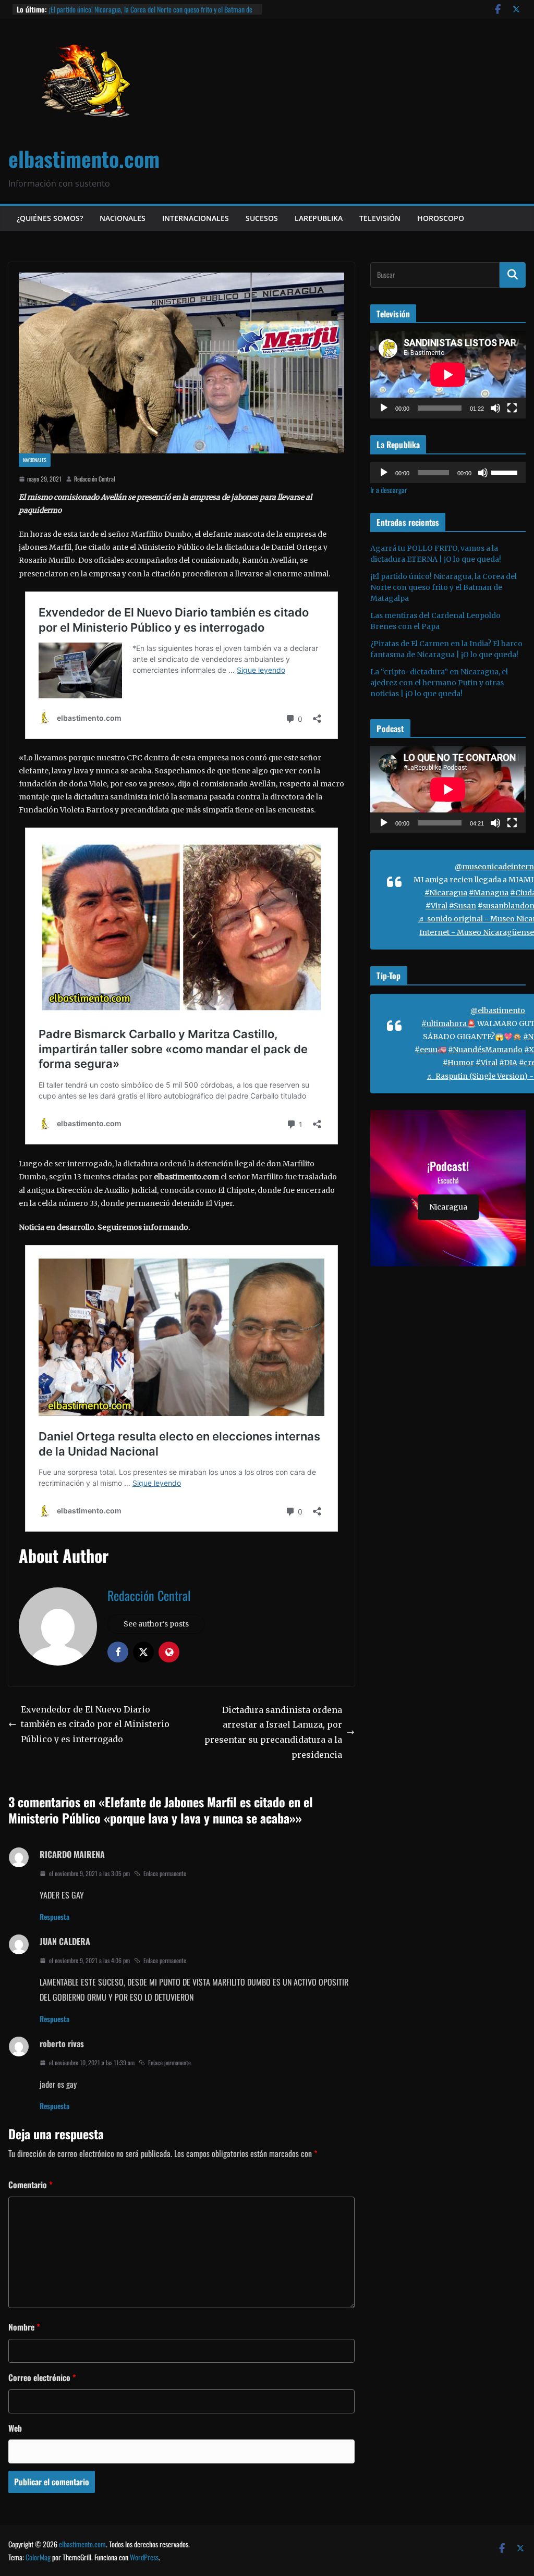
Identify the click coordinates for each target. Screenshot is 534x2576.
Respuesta (54, 1916)
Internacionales (196, 218)
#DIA (508, 1063)
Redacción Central (95, 479)
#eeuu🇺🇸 (430, 1050)
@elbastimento (498, 1010)
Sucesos (262, 218)
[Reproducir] (384, 408)
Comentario (31, 2185)
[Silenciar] (495, 408)
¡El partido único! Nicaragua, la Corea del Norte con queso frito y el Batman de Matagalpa (444, 587)
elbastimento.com (84, 158)
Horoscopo (441, 218)
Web (15, 2428)
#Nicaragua (446, 893)
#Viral (436, 906)
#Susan (463, 906)
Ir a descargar (389, 490)
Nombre (24, 2327)
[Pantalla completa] (512, 408)
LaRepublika (319, 218)
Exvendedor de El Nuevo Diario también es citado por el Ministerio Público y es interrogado (95, 1724)
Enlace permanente (165, 1873)
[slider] (506, 472)
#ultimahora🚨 (448, 1024)
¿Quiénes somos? (50, 218)
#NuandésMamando (485, 1050)
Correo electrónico (42, 2377)
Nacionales (123, 218)
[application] (448, 374)
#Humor (458, 1063)
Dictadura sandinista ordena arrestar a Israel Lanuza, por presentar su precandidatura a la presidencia (273, 1732)
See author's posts (156, 1624)
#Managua (489, 893)
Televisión (380, 218)
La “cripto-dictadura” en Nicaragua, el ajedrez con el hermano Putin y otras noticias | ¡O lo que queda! (439, 683)
